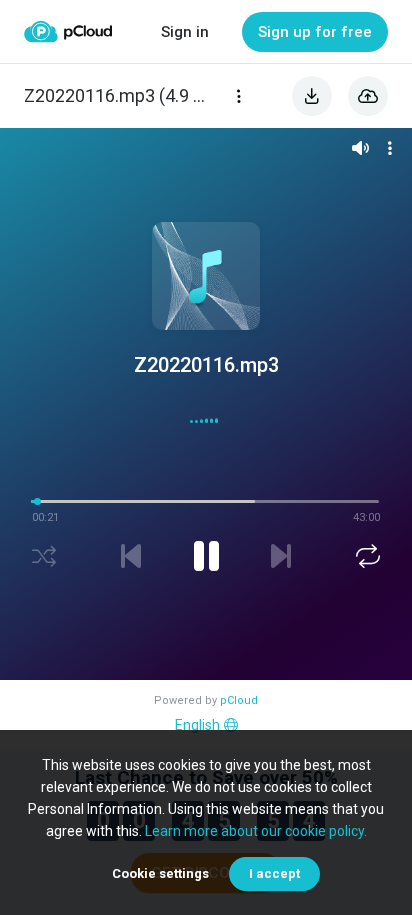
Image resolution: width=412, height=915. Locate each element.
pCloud (239, 700)
